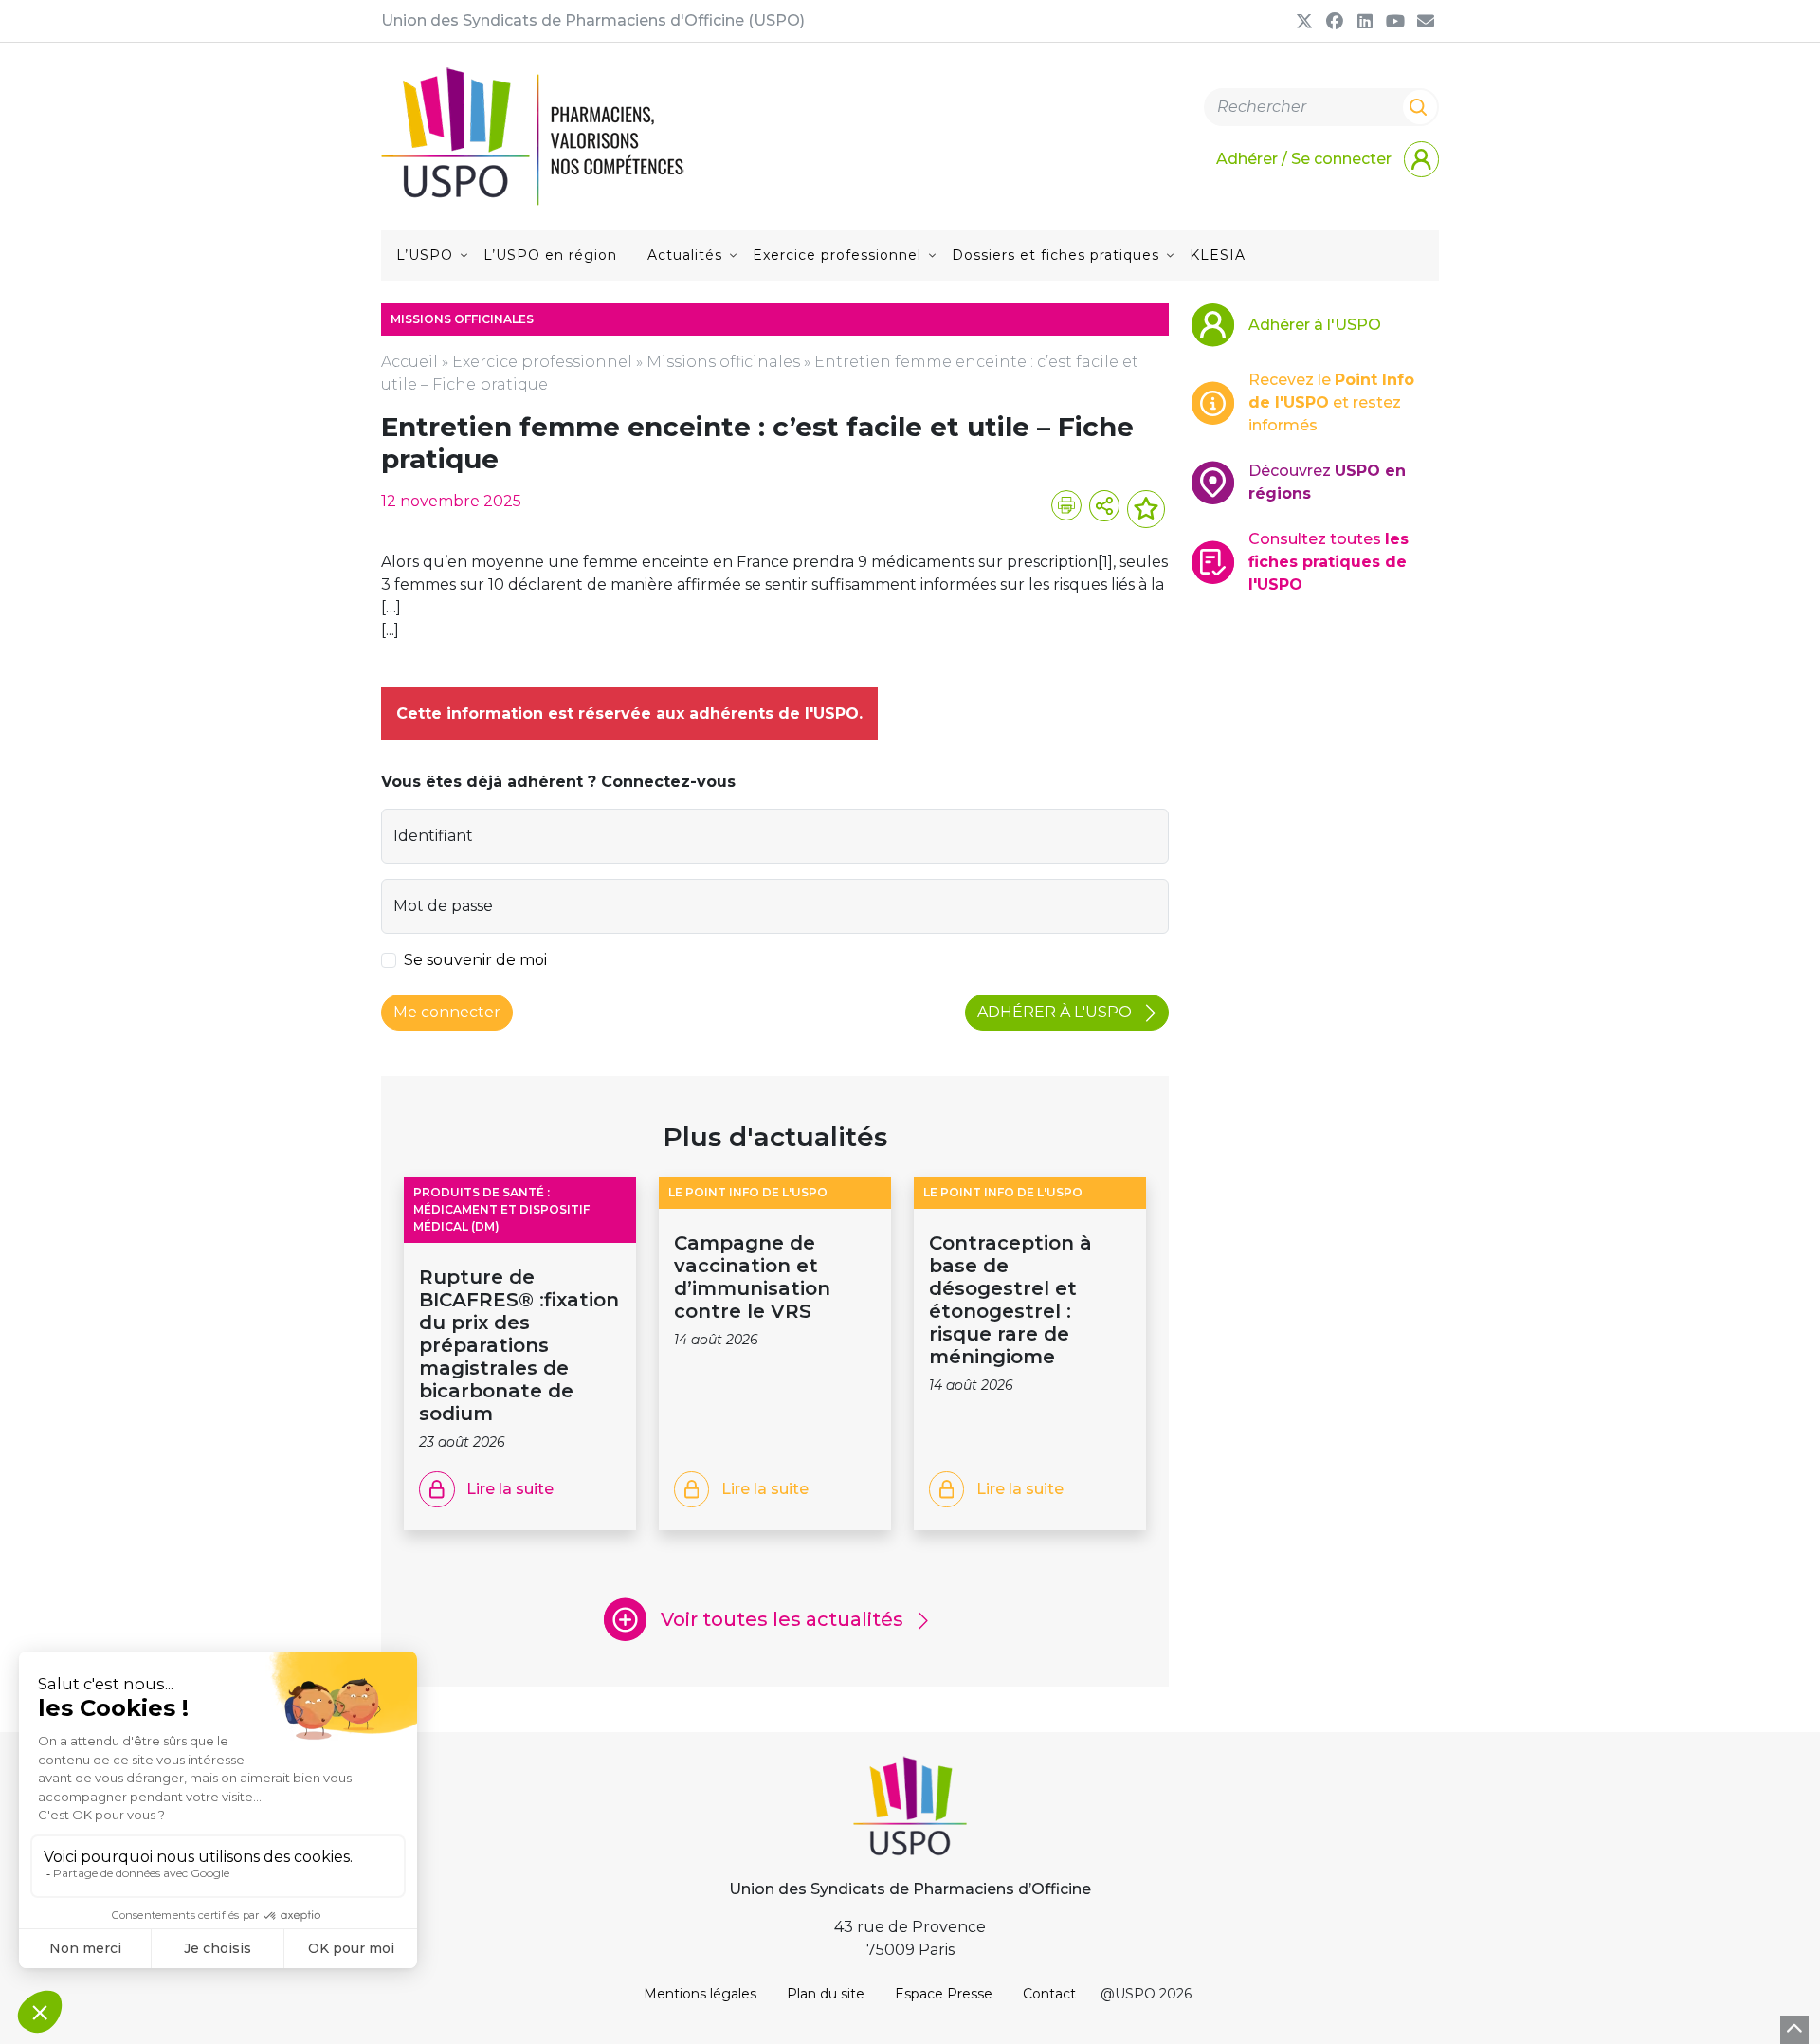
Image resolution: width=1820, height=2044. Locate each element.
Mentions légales (700, 1994)
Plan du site (826, 1994)
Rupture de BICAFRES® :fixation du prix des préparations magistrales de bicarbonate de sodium (519, 1345)
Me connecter (447, 1012)
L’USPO (425, 255)
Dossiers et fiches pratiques (1056, 255)
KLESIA (1218, 255)
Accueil (409, 362)
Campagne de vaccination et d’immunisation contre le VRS (752, 1277)
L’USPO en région (550, 255)
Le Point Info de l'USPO (748, 1192)
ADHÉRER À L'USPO (1056, 1012)
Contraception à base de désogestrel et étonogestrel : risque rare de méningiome (1010, 1300)
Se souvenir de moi (475, 960)
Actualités (685, 255)
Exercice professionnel (837, 255)
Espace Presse (944, 1994)
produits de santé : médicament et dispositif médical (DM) (501, 1209)
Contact (1049, 1994)
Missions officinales (723, 362)
